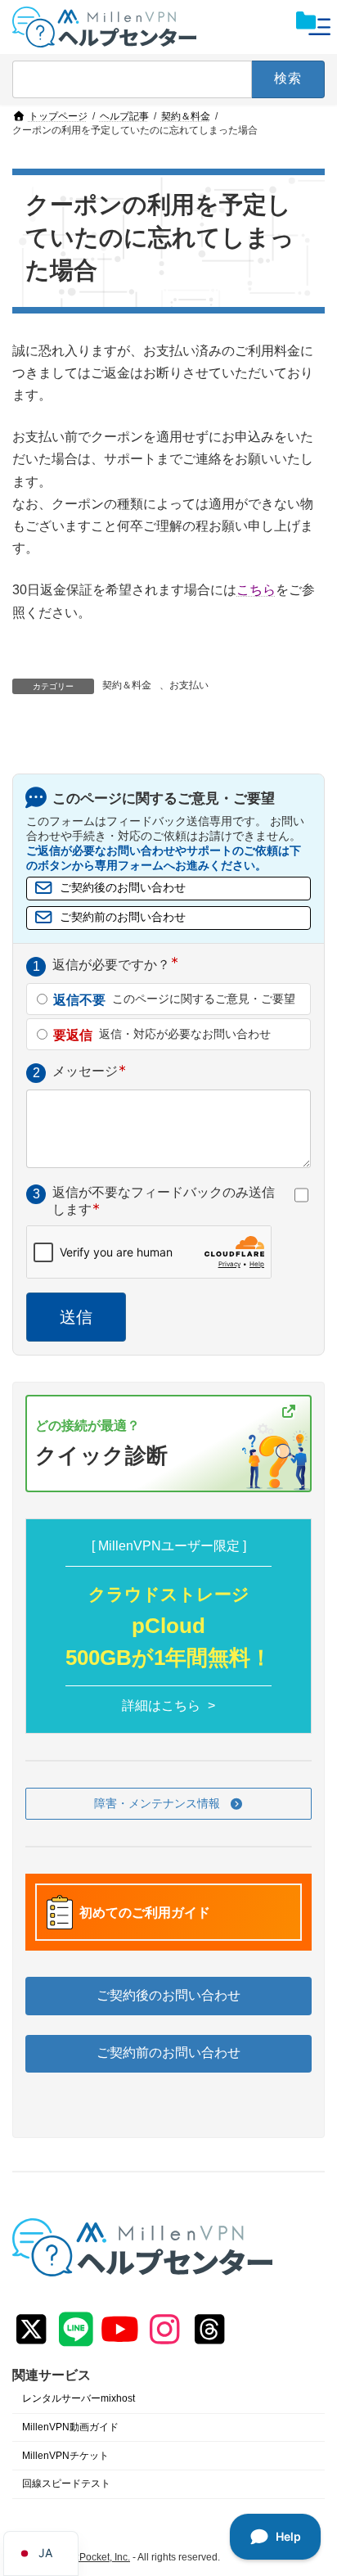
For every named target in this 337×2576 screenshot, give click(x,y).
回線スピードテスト (66, 2484)
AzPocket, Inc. (99, 2557)
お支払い (189, 685)
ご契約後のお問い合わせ (123, 888)
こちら (256, 590)
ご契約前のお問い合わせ (123, 917)
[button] (168, 1804)
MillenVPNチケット (65, 2456)
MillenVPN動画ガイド (70, 2427)
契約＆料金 (127, 685)
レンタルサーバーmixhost (79, 2398)
